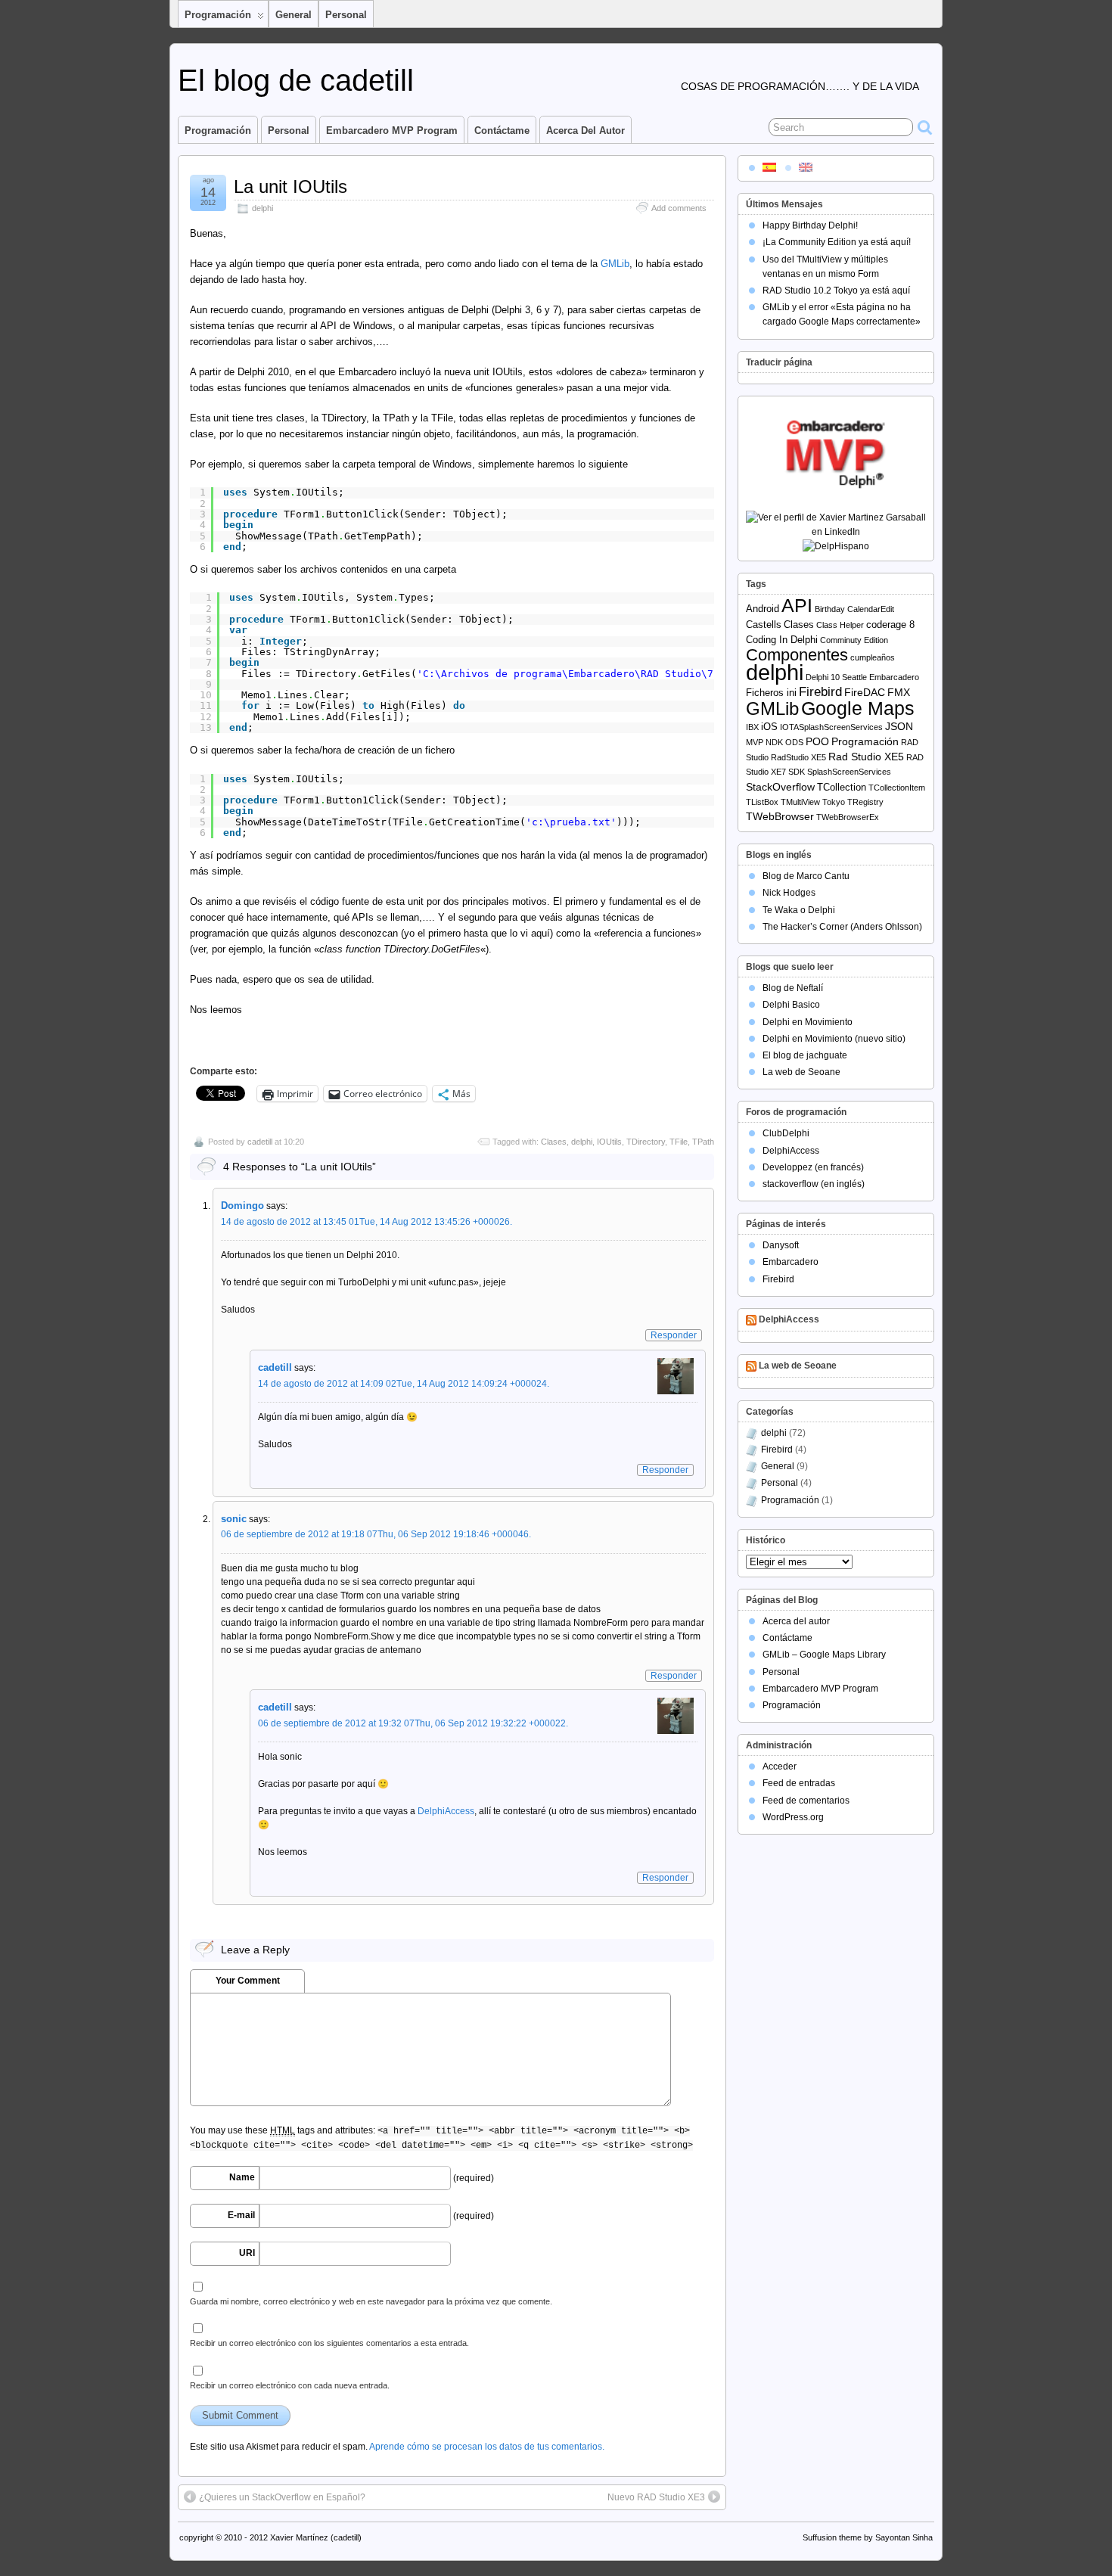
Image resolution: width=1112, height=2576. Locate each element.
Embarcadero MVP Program (392, 131)
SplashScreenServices (849, 772)
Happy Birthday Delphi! (810, 225)
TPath (703, 1142)
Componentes (797, 655)
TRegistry (865, 802)
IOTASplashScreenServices (831, 727)
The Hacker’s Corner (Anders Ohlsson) (842, 927)
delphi (262, 208)
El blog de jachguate (805, 1055)
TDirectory (646, 1142)
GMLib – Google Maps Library (824, 1655)
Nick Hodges (789, 893)
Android (763, 609)
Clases (554, 1142)
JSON (899, 726)
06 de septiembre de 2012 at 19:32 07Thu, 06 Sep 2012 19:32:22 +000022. (413, 1723)
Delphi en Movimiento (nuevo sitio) (834, 1039)
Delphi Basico (791, 1005)
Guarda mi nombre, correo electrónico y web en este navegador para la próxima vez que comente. (371, 2301)
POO (817, 741)
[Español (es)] (769, 166)
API (797, 606)
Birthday (830, 609)
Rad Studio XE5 (866, 757)
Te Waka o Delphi (799, 910)
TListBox (762, 802)
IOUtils (609, 1142)
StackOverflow (780, 787)
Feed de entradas (799, 1783)
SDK (797, 772)
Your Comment (248, 1981)
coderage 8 (890, 625)
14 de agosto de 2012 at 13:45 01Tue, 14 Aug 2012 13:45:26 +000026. (367, 1222)
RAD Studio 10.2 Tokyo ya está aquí (836, 291)
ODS (794, 742)
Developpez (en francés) (813, 1167)
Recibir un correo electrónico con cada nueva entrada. (290, 2385)
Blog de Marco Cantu (806, 876)
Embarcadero (894, 677)
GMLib (615, 264)
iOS (769, 727)
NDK (774, 742)
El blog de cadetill (296, 80)
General (294, 15)
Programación (218, 15)
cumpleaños (873, 657)
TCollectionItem (897, 788)
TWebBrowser (780, 816)
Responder (674, 1335)
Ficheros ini (771, 693)
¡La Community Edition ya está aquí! (837, 242)
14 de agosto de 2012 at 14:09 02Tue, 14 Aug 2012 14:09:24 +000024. (404, 1384)
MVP (755, 742)
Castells (764, 625)
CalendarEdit (871, 609)
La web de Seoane (801, 1072)
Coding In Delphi (782, 640)
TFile (679, 1142)
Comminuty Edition (854, 640)
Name (242, 2177)
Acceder (780, 1767)
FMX (899, 692)
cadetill (260, 1142)
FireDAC (865, 692)
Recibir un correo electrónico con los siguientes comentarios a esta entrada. (329, 2343)
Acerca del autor (586, 131)
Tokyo (834, 802)
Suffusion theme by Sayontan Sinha (868, 2537)
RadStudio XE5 (798, 757)
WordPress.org (793, 1817)
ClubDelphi (786, 1133)
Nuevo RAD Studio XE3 (656, 2497)
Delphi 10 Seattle (836, 677)
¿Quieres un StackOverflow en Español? (282, 2497)
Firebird (820, 692)
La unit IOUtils (290, 186)
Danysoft (781, 1245)
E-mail (241, 2215)
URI (247, 2253)
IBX (752, 727)
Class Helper (840, 625)
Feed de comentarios (806, 1801)
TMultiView (800, 802)
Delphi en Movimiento (808, 1022)
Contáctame (502, 131)
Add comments (679, 208)
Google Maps (858, 708)
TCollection (842, 787)
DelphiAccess (446, 1811)
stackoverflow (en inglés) (814, 1184)
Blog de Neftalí (793, 988)
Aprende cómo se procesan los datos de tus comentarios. (487, 2447)
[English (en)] (806, 166)
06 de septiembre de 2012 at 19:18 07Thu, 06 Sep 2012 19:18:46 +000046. (376, 1534)
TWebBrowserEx (848, 817)
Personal (346, 15)
